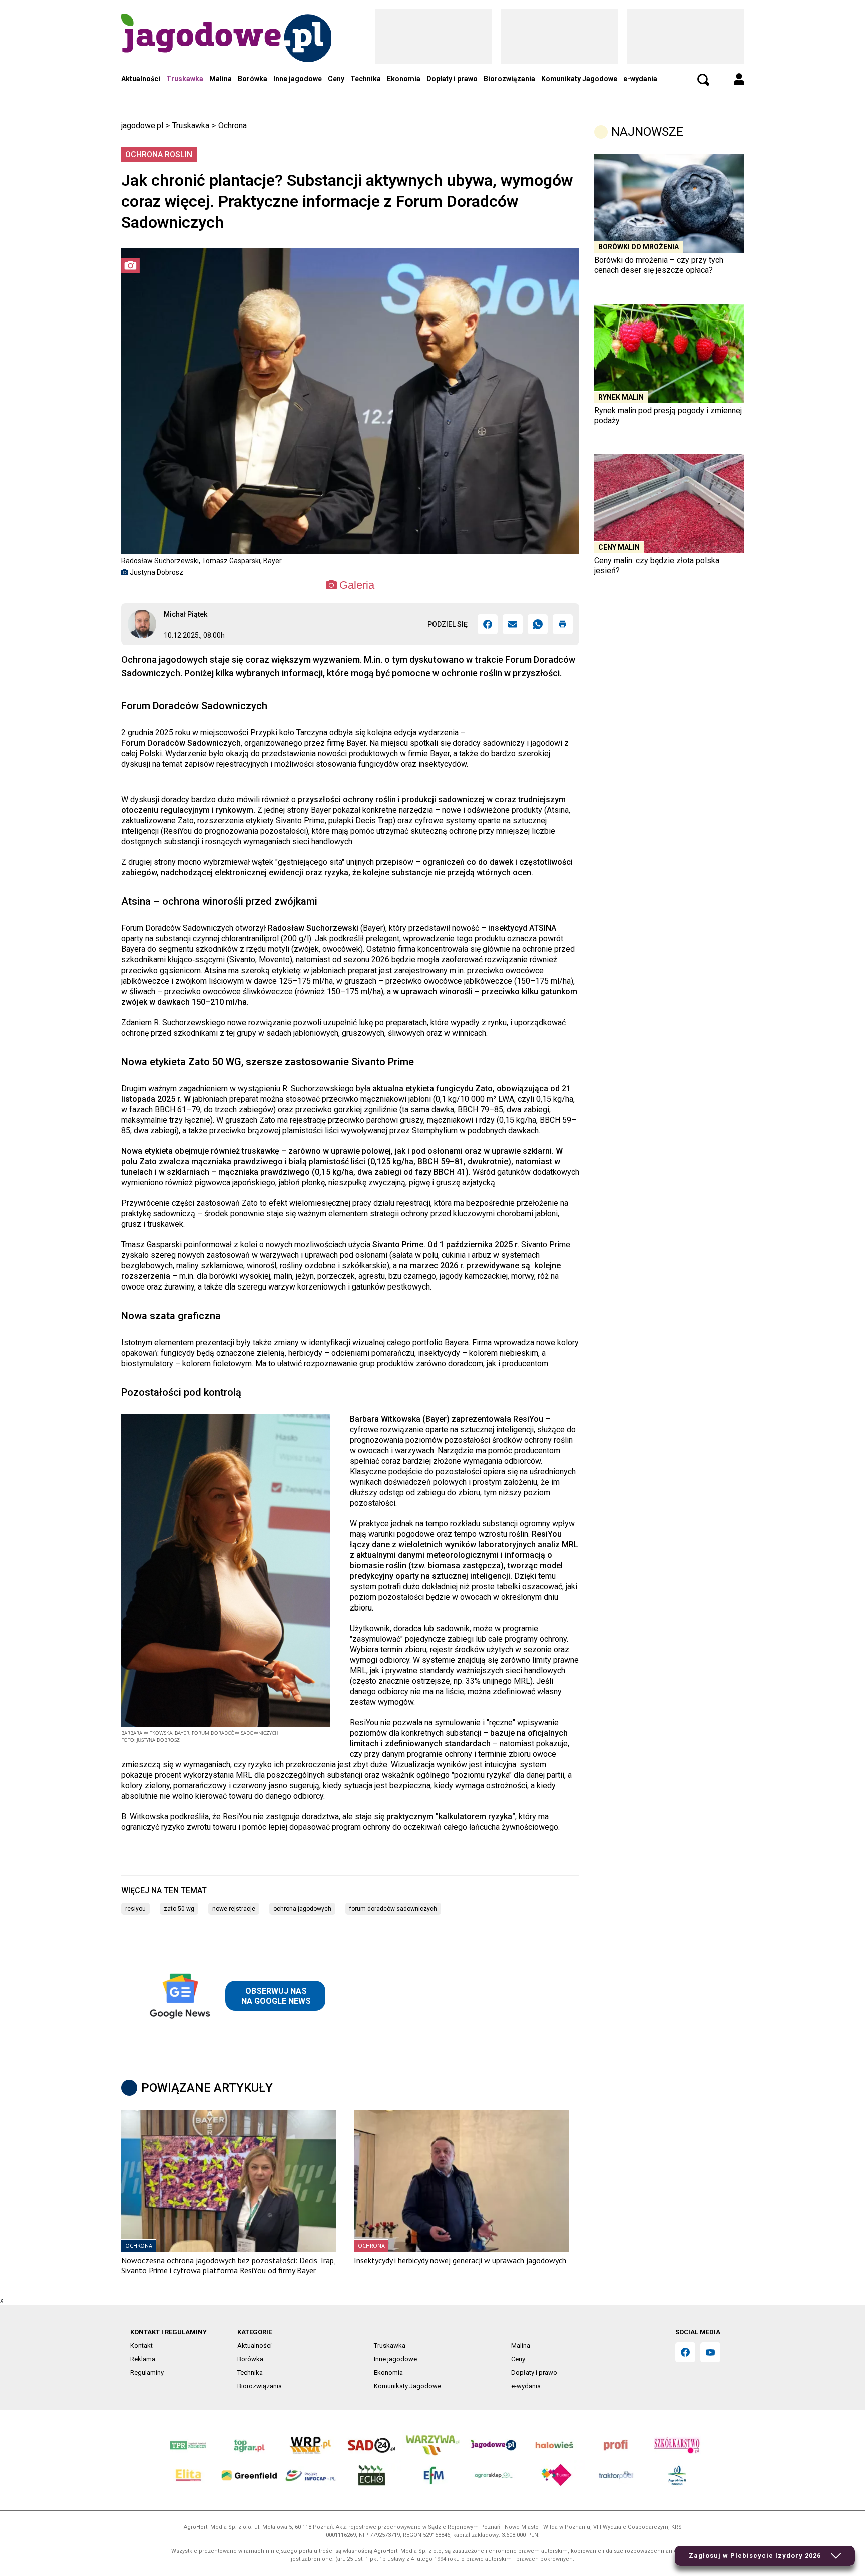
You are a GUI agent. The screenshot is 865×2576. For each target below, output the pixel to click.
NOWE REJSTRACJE (234, 1909)
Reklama (143, 2359)
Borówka (253, 79)
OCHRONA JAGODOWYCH (302, 1909)
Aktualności (141, 79)
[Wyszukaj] (703, 80)
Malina (221, 79)
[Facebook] (488, 624)
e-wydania (640, 79)
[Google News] (235, 1996)
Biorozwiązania (509, 79)
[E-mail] (513, 624)
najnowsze (647, 132)
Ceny (336, 79)
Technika (366, 79)
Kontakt (141, 2345)
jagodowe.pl (142, 125)
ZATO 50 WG (179, 1909)
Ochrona (233, 125)
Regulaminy (147, 2372)
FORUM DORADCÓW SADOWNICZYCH (393, 1909)
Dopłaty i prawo (452, 79)
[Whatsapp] (538, 624)
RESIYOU (135, 1909)
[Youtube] (710, 2352)
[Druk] (563, 624)
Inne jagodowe (298, 79)
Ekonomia (404, 79)
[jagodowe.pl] (226, 51)
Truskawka (185, 79)
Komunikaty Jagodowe (579, 79)
